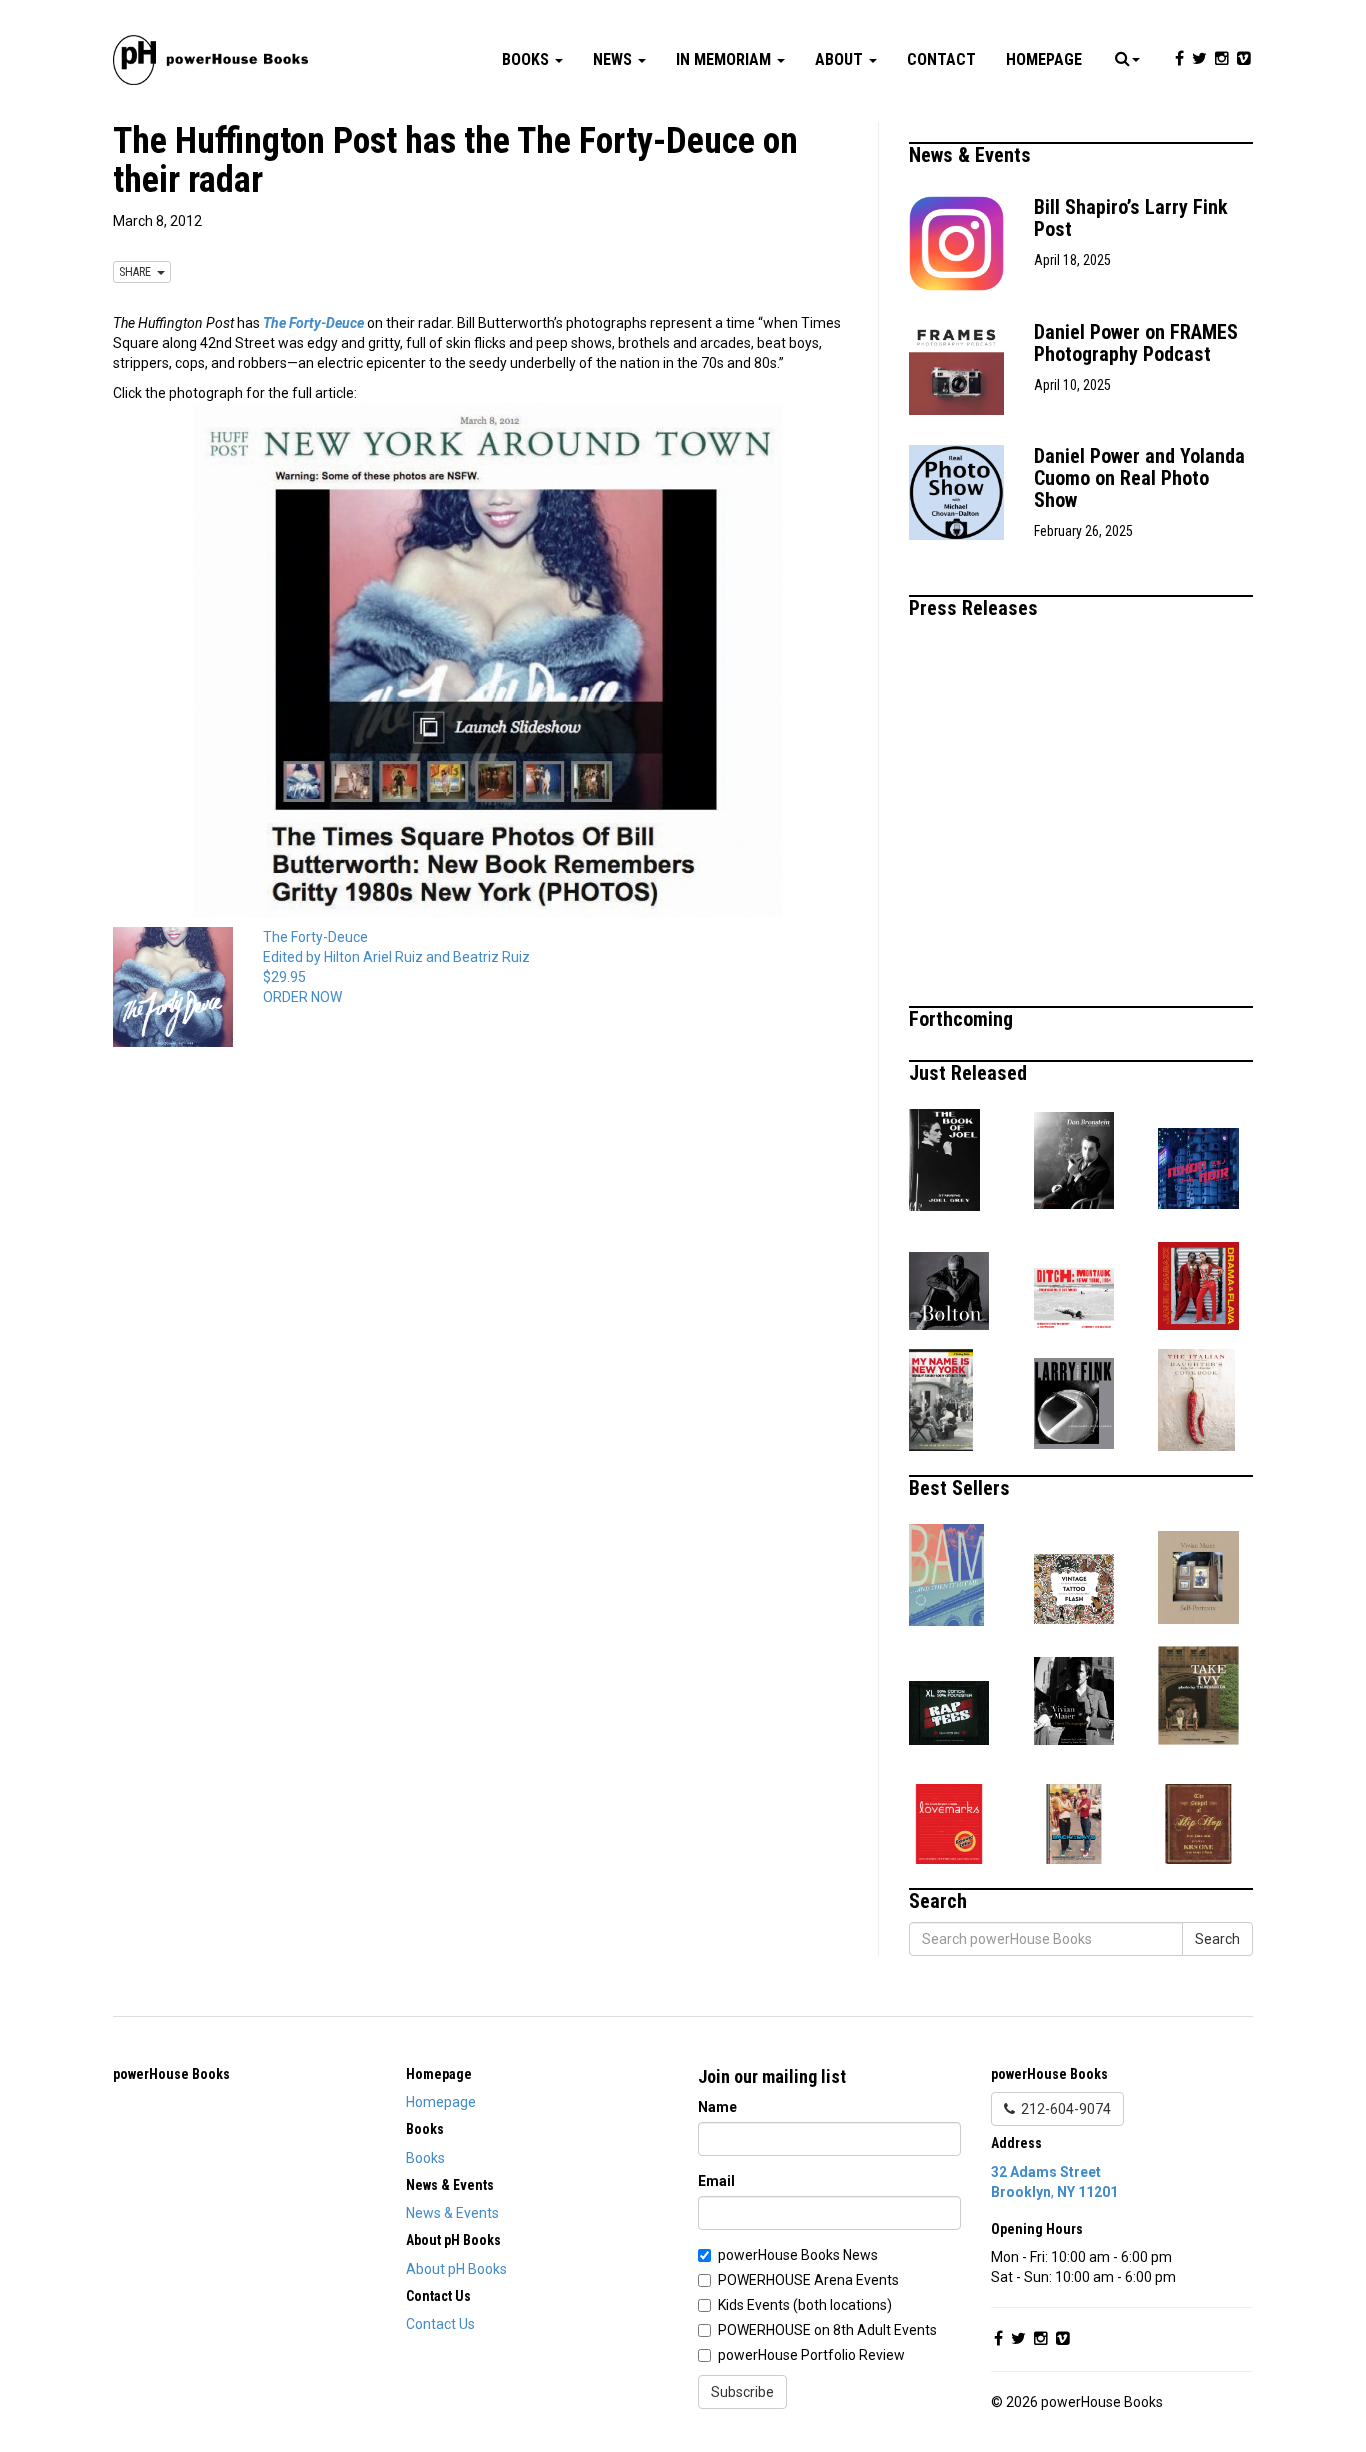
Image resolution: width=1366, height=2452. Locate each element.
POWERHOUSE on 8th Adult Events (827, 2330)
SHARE (138, 272)
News (614, 59)
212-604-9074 (1063, 2109)
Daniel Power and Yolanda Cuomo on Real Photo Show (1139, 478)
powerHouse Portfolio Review (811, 2355)
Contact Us (440, 2324)
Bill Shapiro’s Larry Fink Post (1131, 218)
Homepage (1044, 59)
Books (527, 59)
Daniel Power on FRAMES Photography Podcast (1136, 343)
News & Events (972, 155)
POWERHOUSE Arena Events (808, 2280)
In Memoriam (725, 59)
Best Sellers (962, 1488)
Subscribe (742, 2392)
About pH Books (456, 2269)
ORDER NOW (302, 997)
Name (717, 2107)
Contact (941, 59)
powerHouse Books (171, 2074)
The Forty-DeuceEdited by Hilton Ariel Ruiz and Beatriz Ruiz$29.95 (396, 957)
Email (716, 2181)
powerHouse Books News (798, 2255)
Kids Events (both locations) (805, 2305)
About (841, 59)
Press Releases (976, 608)
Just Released (970, 1073)
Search (1217, 1939)
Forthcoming (963, 1019)
